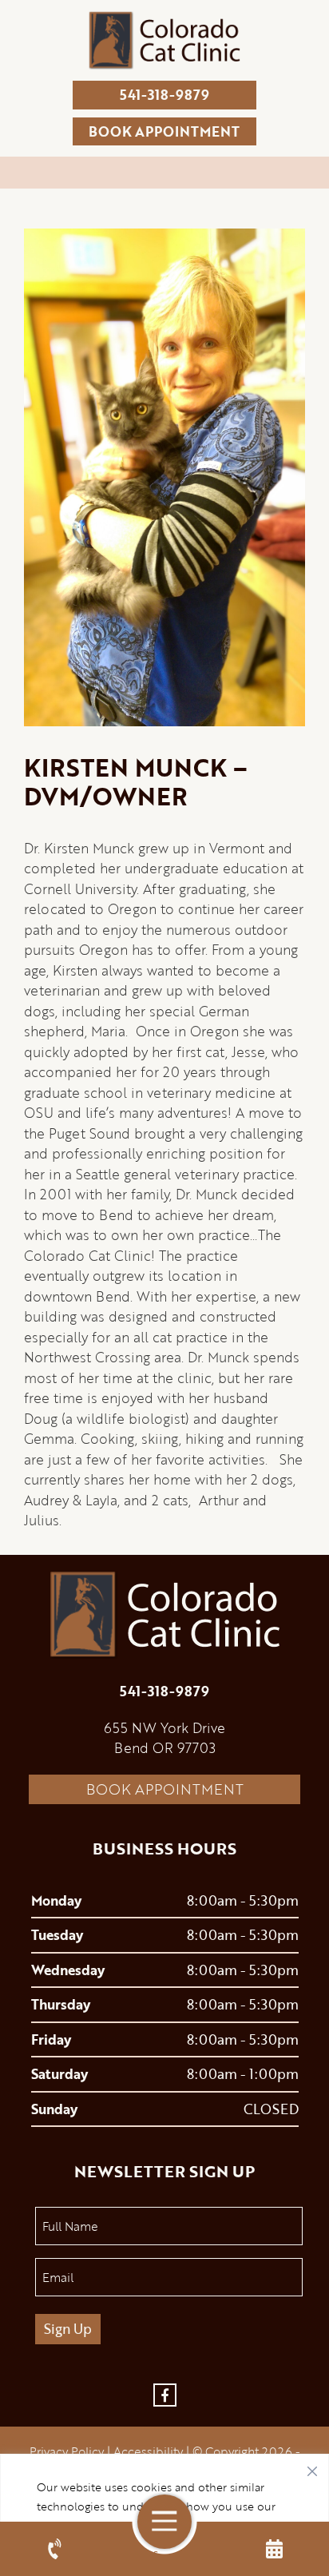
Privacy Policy (67, 2451)
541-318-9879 (164, 95)
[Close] (312, 2467)
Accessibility (148, 2451)
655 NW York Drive (164, 1728)
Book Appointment (165, 1789)
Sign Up (68, 2329)
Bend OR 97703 (165, 1748)
